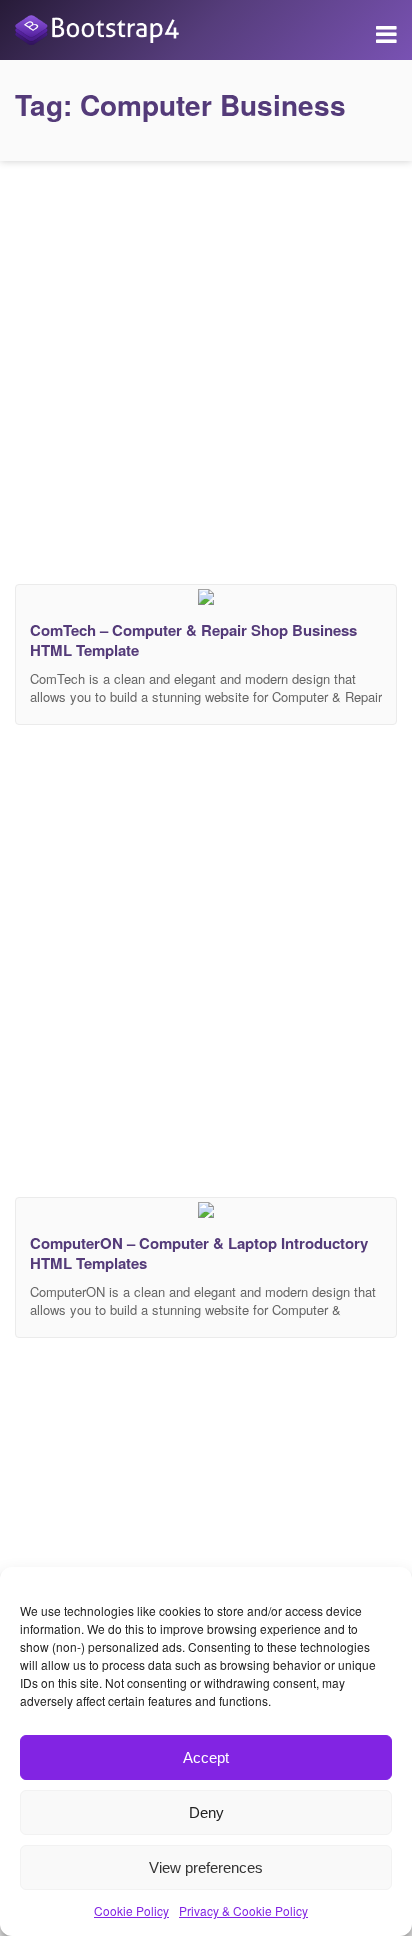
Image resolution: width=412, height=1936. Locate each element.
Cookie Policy (131, 1910)
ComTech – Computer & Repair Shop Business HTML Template (193, 640)
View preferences (206, 1867)
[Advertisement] (206, 367)
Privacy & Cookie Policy (243, 1910)
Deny (206, 1812)
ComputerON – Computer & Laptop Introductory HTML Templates (199, 1253)
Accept (206, 1757)
